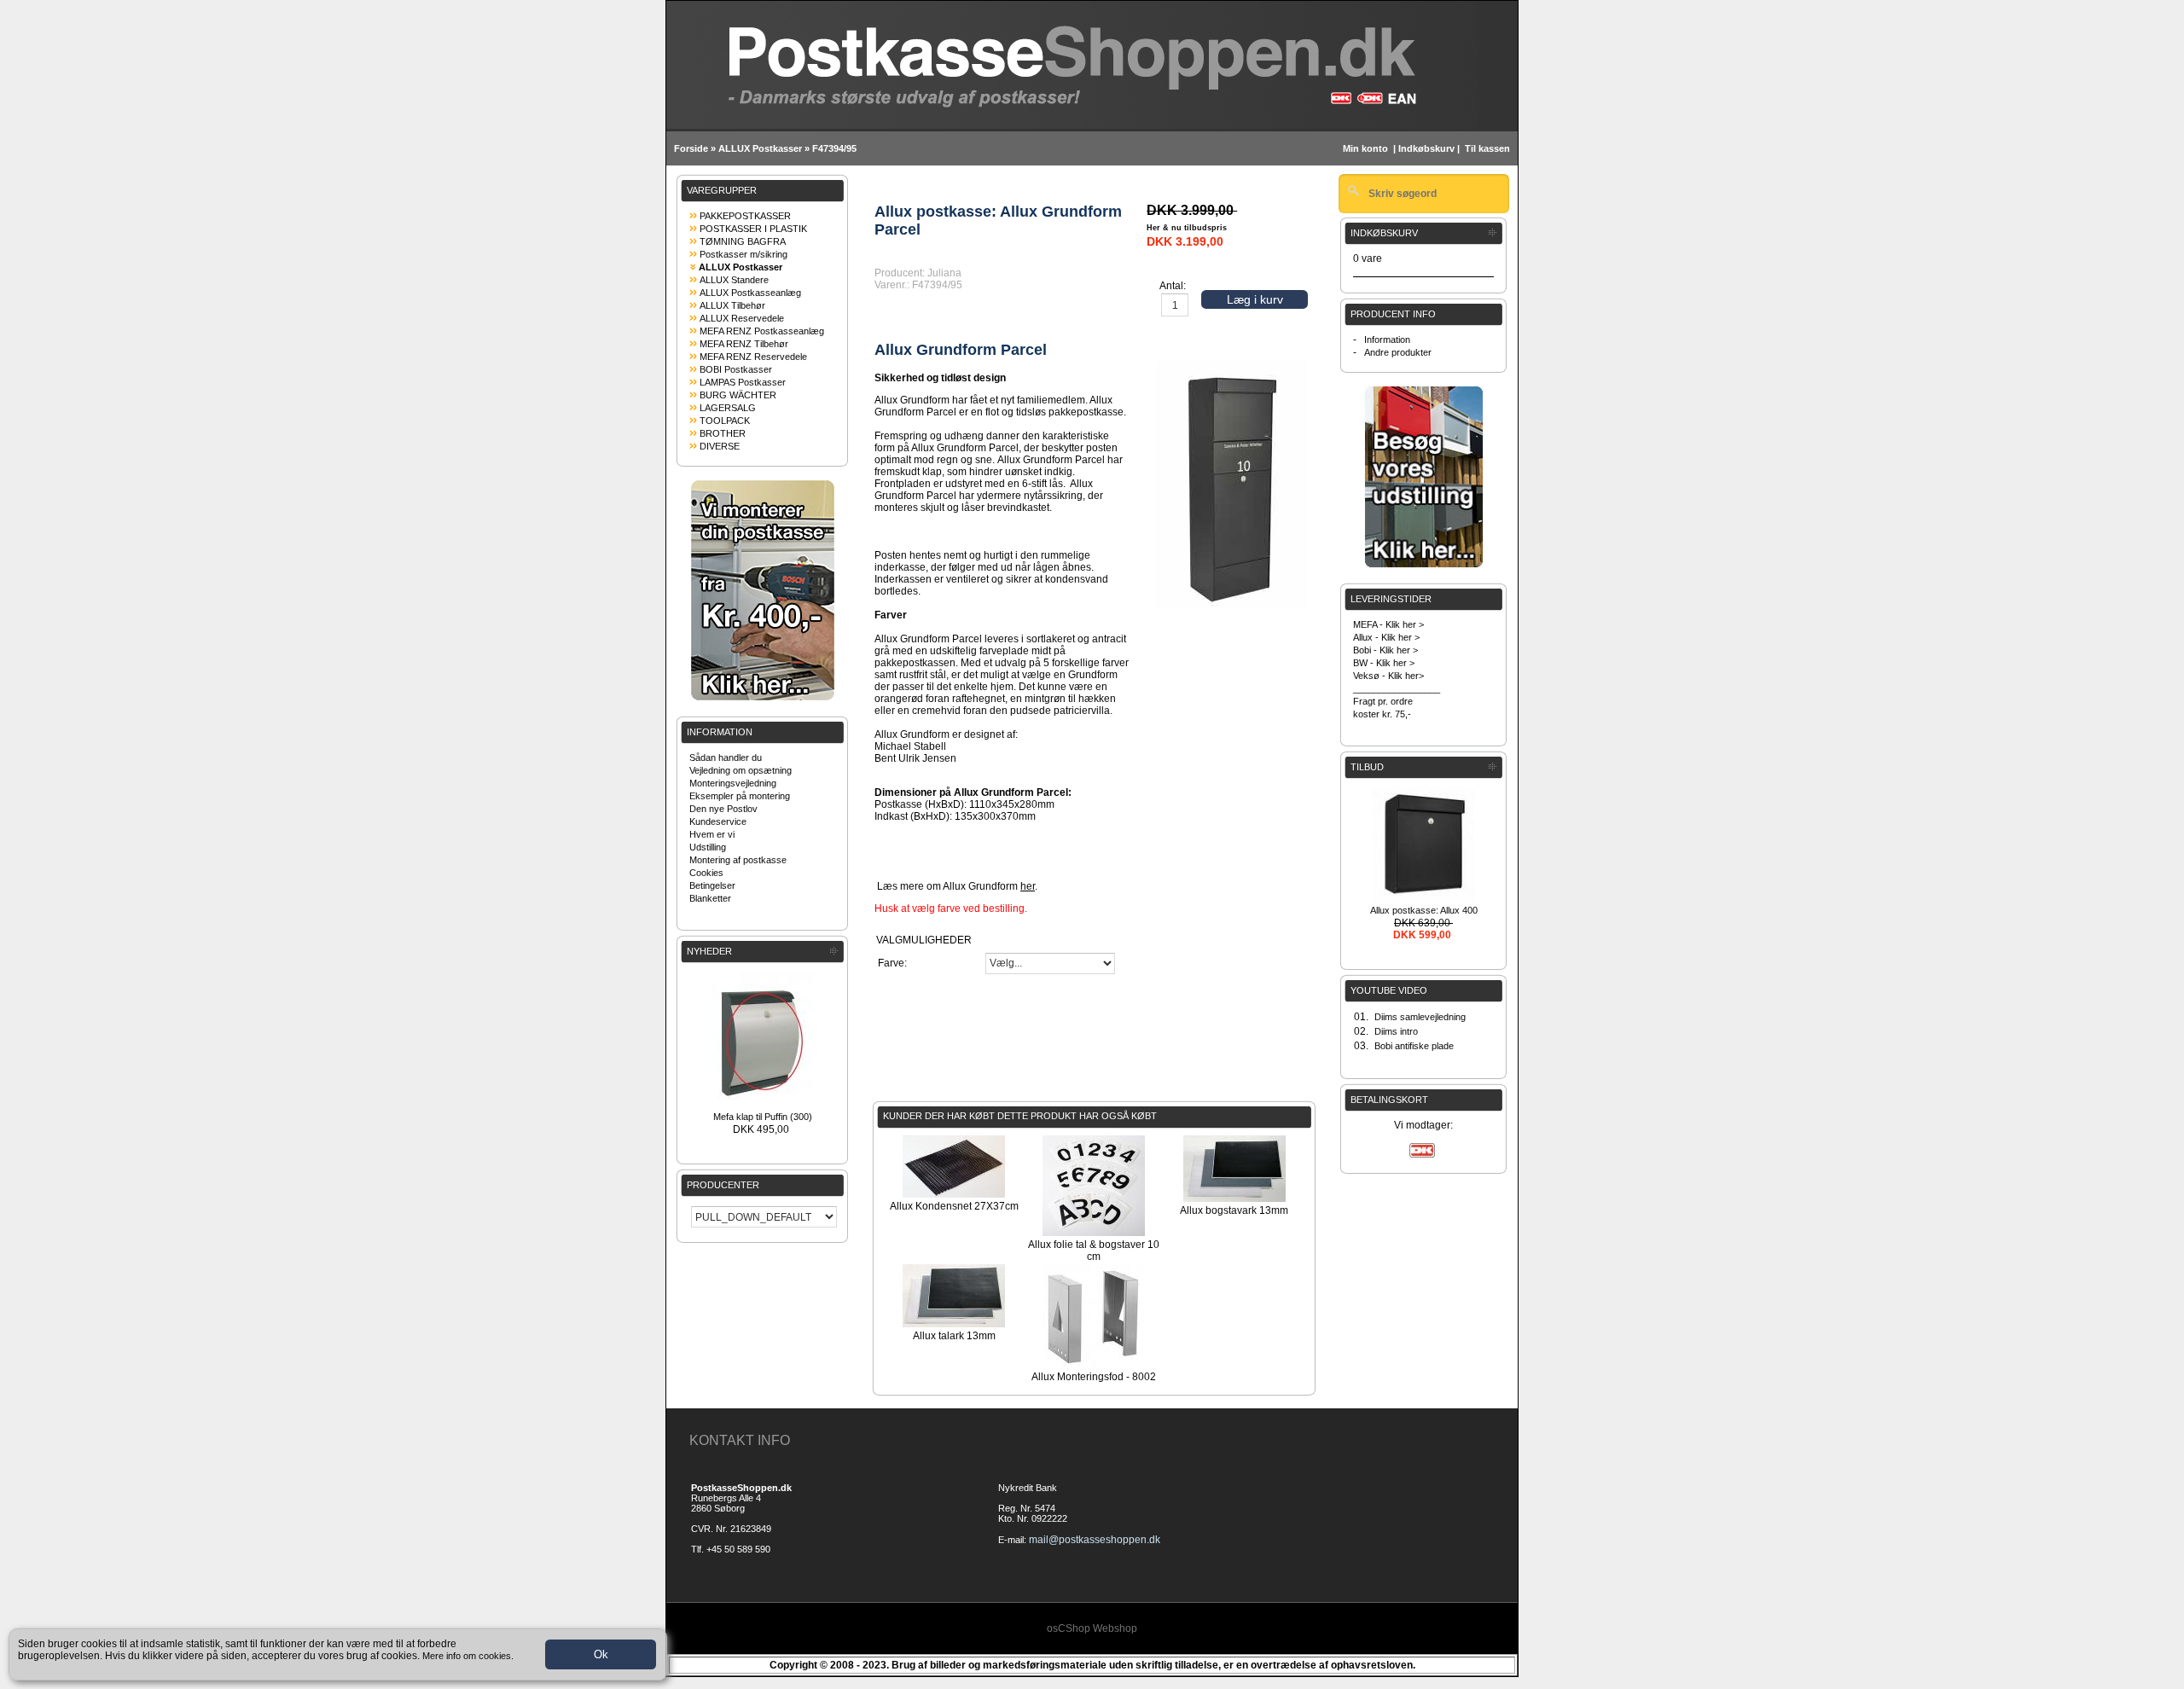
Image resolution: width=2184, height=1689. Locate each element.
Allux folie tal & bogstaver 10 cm (1094, 1251)
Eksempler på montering (740, 796)
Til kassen (1489, 148)
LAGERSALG (728, 408)
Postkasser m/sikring (743, 254)
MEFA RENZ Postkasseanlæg (762, 331)
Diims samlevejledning (1420, 1017)
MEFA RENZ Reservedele (753, 357)
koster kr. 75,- (1382, 714)
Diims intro (1396, 1031)
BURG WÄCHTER (738, 395)
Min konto (1365, 148)
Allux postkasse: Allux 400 (1424, 910)
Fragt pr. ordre (1383, 701)
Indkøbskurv (1426, 148)
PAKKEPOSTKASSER (745, 216)
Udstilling (708, 847)
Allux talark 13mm (954, 1336)
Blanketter (710, 898)
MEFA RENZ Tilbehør (744, 344)
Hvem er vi (712, 834)
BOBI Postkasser (736, 369)
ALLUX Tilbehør (732, 305)
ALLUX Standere (734, 280)
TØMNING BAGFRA (743, 241)
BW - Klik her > (1384, 663)
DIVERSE (720, 446)
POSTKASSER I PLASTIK (753, 229)
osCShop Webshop (1092, 1628)
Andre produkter (1398, 352)
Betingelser (712, 885)
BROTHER (723, 433)
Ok (601, 1654)
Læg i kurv (1255, 299)
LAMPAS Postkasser (743, 382)
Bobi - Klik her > (1385, 650)
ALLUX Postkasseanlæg (750, 293)
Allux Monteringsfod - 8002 (1094, 1377)
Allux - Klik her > (1386, 637)
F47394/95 (834, 148)
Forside (691, 148)
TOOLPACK (725, 421)
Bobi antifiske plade (1414, 1046)
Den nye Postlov (723, 809)
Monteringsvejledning (733, 783)
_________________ (1397, 688)
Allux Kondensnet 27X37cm (954, 1206)
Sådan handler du (726, 757)
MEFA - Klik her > (1388, 624)
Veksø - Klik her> (1388, 676)
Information (1387, 340)
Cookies (706, 873)
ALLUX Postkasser (760, 148)
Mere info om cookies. (468, 1656)
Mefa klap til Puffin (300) (763, 1117)
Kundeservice (718, 821)
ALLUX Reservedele (742, 318)
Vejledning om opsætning (741, 770)
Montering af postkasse (738, 860)
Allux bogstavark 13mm (1234, 1210)
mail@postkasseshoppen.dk (1095, 1540)
